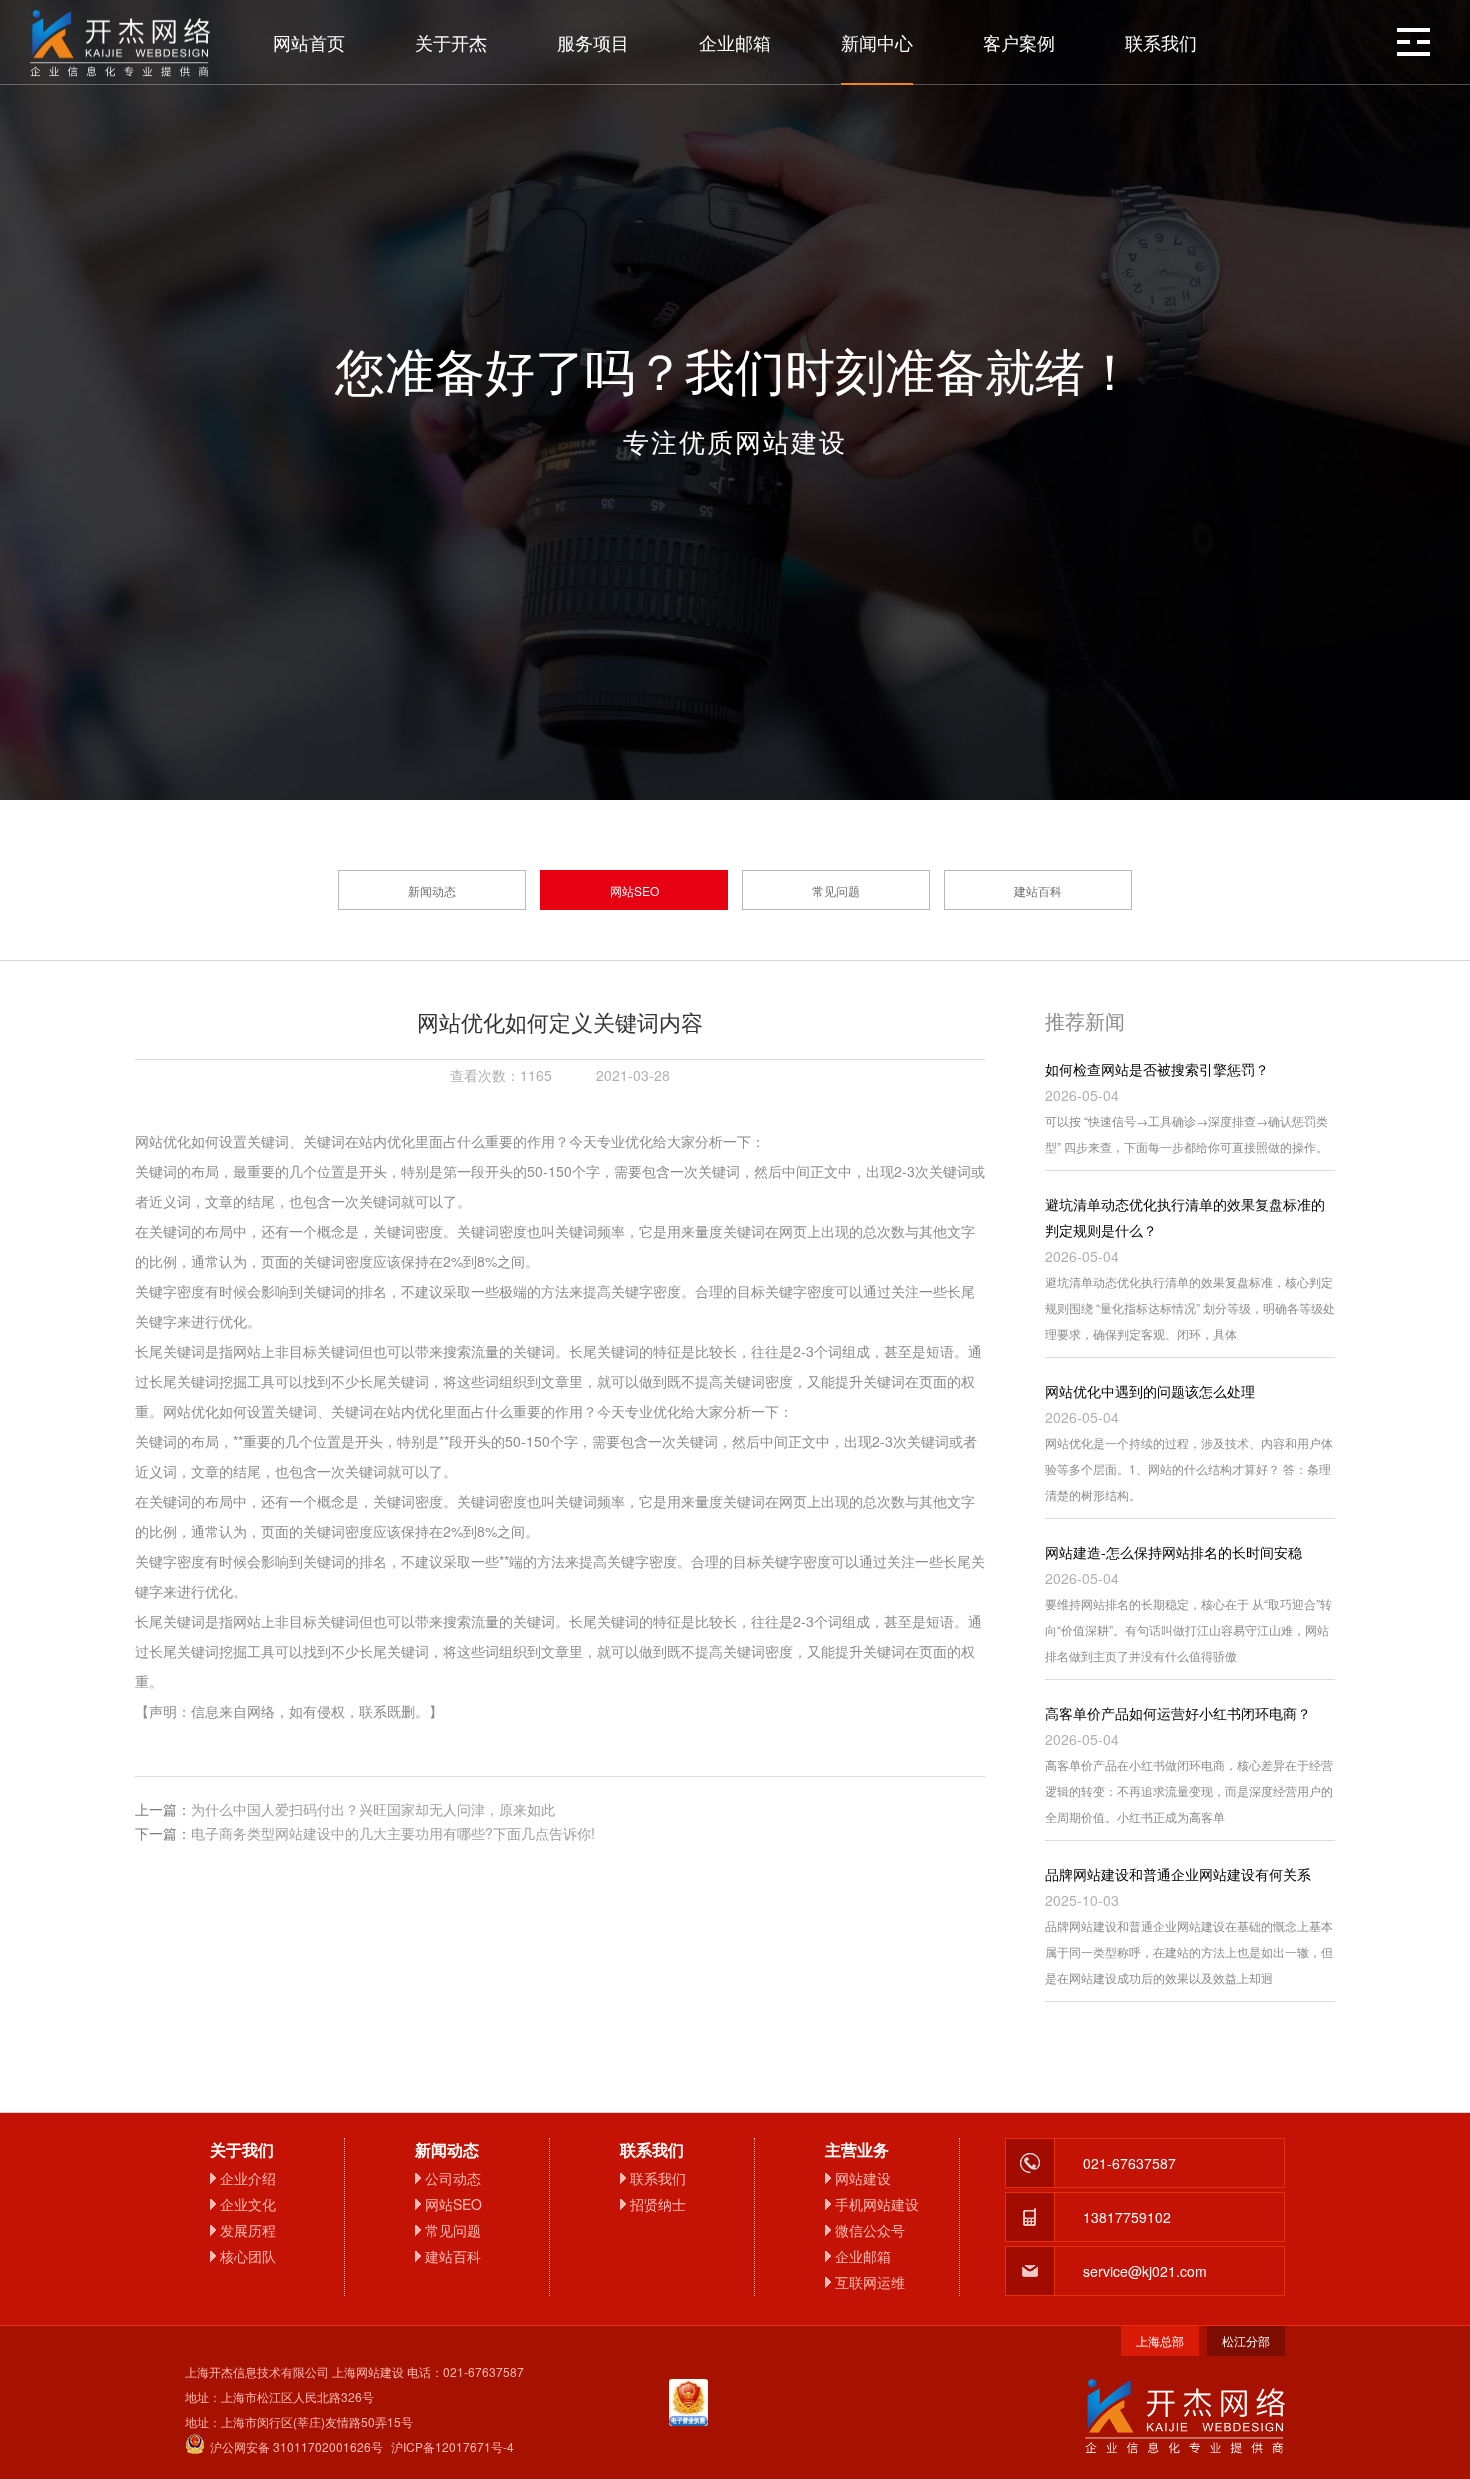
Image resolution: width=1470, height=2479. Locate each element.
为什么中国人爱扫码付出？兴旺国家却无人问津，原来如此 (373, 1809)
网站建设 (863, 2178)
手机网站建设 (877, 2204)
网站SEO (634, 890)
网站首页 (309, 42)
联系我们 (1161, 42)
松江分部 (1246, 2340)
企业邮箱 (735, 42)
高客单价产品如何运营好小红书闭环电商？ (1178, 1713)
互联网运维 (870, 2282)
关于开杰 (451, 42)
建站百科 (1038, 890)
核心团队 (248, 2256)
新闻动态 (432, 890)
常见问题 (836, 890)
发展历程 (248, 2230)
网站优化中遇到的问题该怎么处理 (1150, 1391)
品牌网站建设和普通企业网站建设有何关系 (1178, 1874)
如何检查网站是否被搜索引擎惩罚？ (1157, 1069)
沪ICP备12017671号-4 (452, 2446)
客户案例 (1019, 42)
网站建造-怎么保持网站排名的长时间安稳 (1173, 1552)
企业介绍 (248, 2178)
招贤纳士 (658, 2204)
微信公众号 (870, 2230)
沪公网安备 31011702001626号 (296, 2446)
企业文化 (248, 2204)
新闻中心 (877, 42)
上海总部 (1160, 2340)
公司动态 (453, 2178)
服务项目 (593, 42)
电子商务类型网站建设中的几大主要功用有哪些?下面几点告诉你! (393, 1833)
